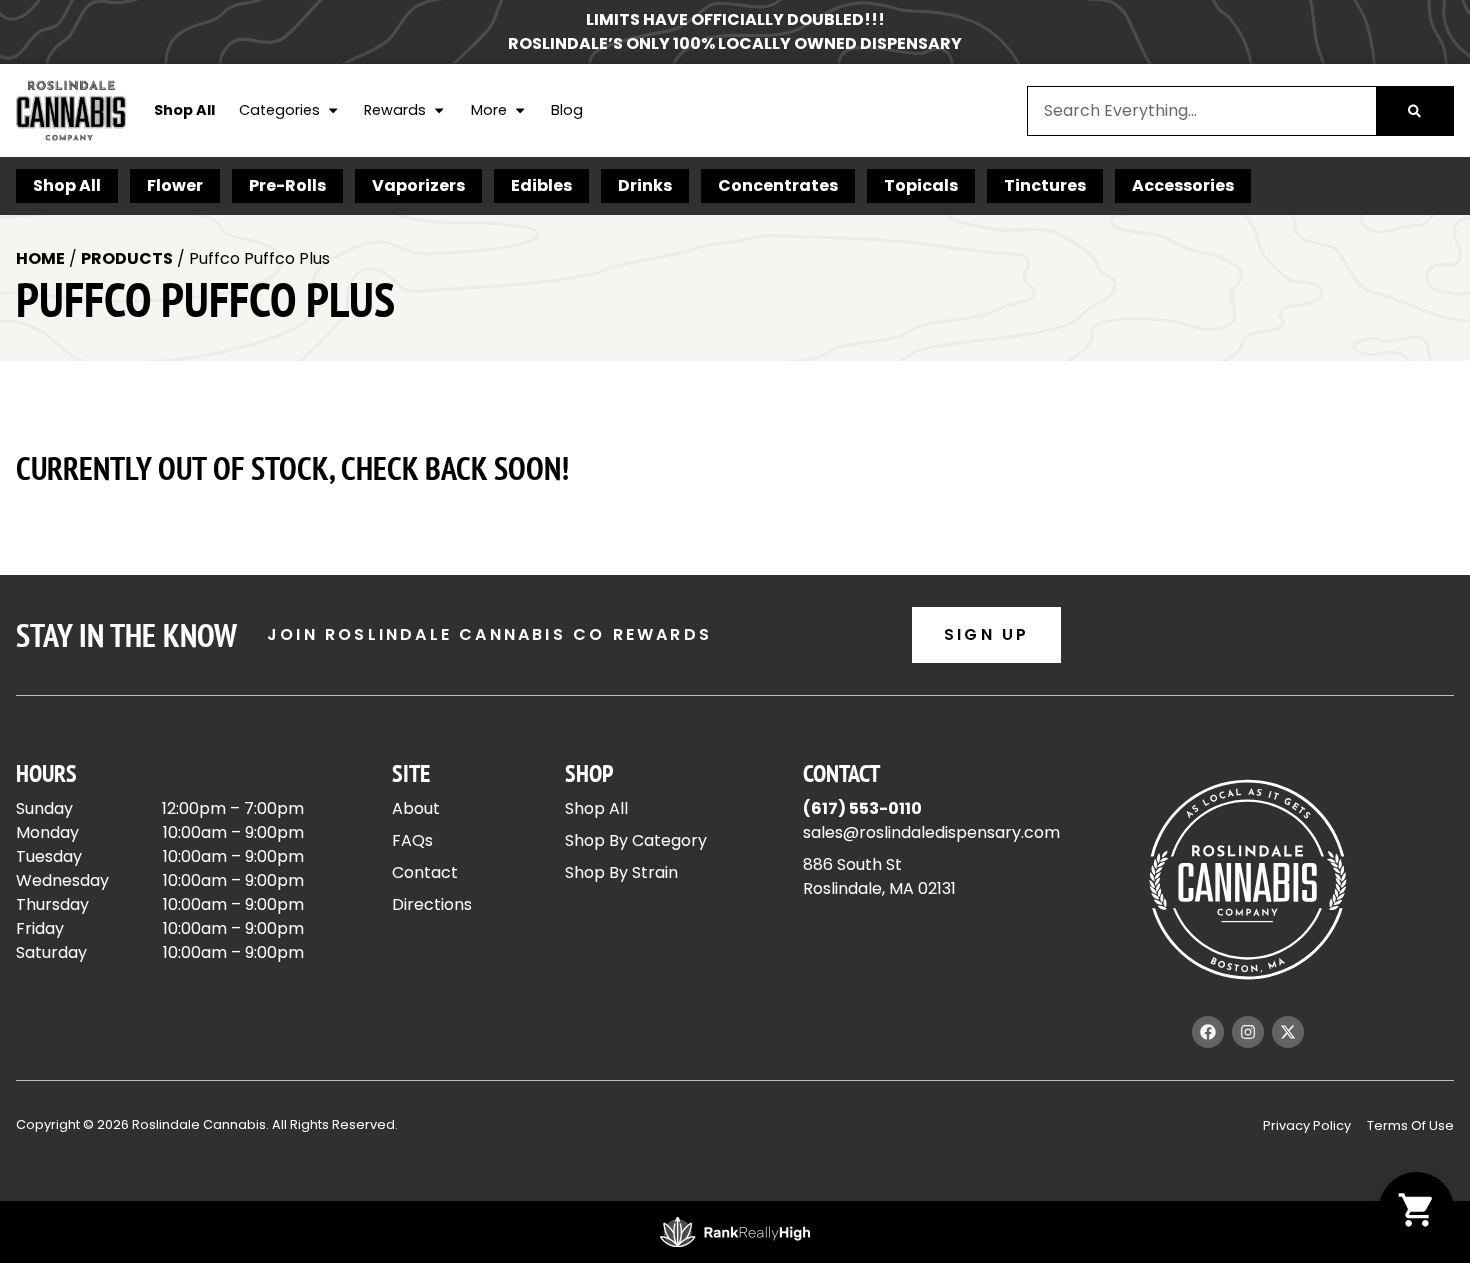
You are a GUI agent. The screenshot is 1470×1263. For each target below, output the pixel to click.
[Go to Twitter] (1288, 1032)
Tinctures (1045, 185)
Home (40, 258)
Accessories (1183, 185)
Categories (279, 110)
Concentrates (778, 185)
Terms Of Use (1410, 1125)
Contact (425, 872)
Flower (175, 185)
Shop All (184, 110)
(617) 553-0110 (862, 808)
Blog (567, 110)
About (416, 808)
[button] (1416, 1209)
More (489, 110)
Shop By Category (636, 840)
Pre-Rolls (287, 185)
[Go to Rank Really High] (735, 1232)
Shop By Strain (621, 872)
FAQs (412, 840)
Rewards (395, 110)
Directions (432, 904)
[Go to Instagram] (1248, 1032)
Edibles (541, 185)
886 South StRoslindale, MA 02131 (879, 876)
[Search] (1414, 111)
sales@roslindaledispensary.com (931, 832)
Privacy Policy (1307, 1125)
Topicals (921, 185)
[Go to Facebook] (1208, 1032)
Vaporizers (418, 185)
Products (127, 258)
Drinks (645, 185)
